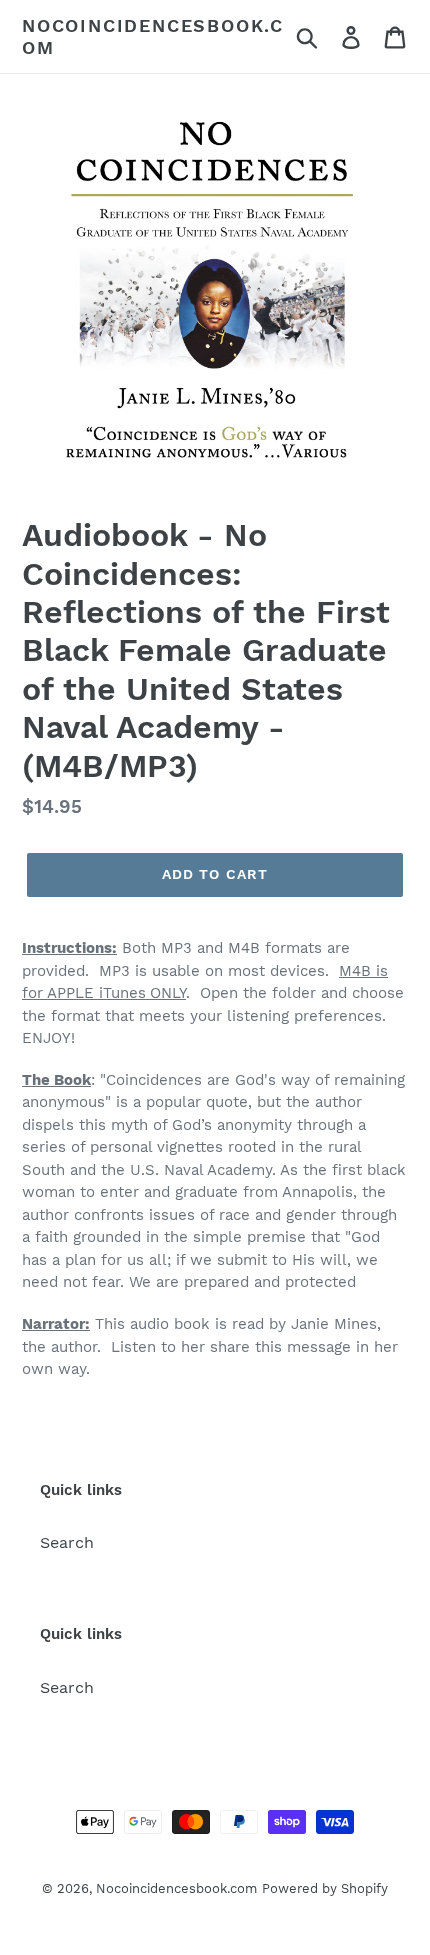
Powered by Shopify (325, 1888)
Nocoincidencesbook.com (153, 36)
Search (67, 1542)
